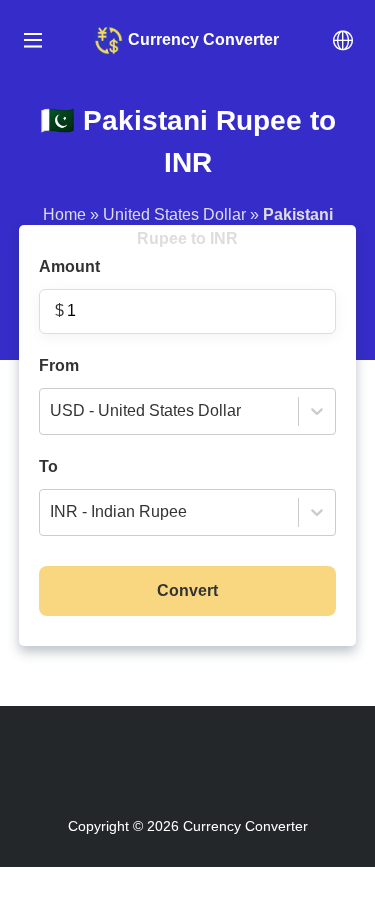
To (113, 489)
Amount (69, 289)
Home (64, 214)
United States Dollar (174, 214)
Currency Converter (245, 826)
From (140, 388)
